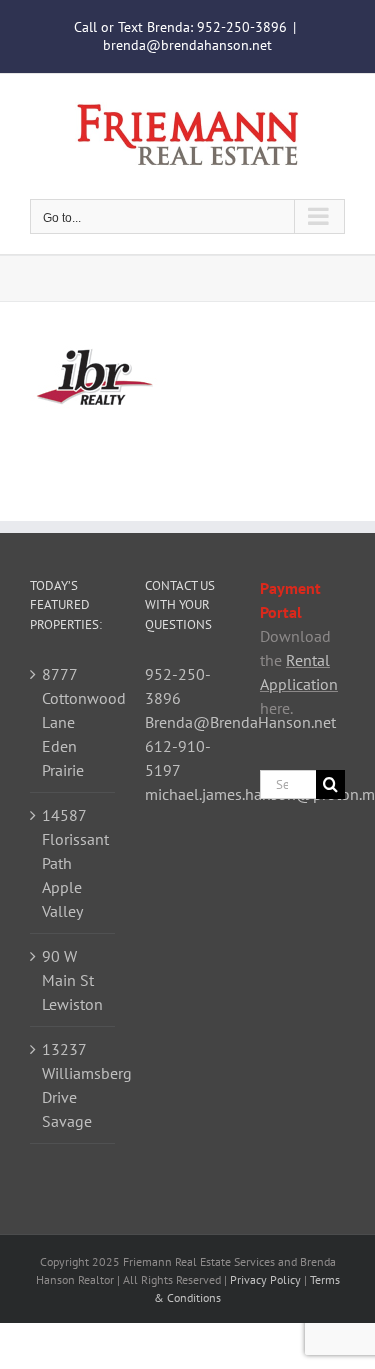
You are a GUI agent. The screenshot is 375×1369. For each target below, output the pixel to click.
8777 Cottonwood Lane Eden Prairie (73, 722)
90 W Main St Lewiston (72, 980)
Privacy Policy (265, 1279)
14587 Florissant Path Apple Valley (73, 863)
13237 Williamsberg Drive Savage (73, 1085)
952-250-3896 (242, 27)
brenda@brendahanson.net (187, 45)
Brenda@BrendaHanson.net (240, 722)
